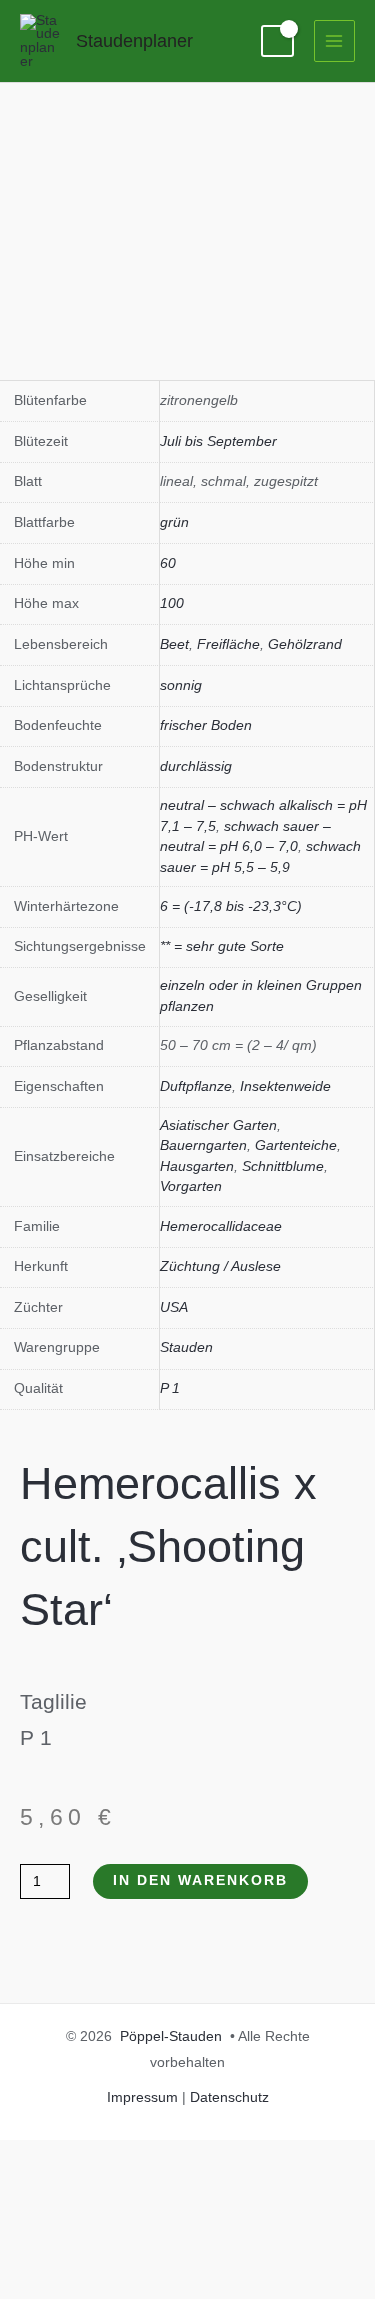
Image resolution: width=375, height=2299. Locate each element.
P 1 (170, 1388)
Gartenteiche (296, 1145)
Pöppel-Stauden (171, 2036)
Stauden (186, 1347)
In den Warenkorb (200, 1880)
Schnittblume (283, 1166)
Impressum (142, 2097)
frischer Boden (206, 725)
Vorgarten (191, 1186)
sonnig (181, 685)
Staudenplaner (134, 40)
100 (172, 603)
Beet (174, 644)
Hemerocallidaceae (221, 1226)
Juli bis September (218, 441)
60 (168, 563)
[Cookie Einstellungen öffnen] (150, 2285)
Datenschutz (229, 2097)
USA (174, 1307)
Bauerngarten (203, 1145)
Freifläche (228, 644)
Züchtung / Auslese (220, 1266)
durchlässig (196, 766)
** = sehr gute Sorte (222, 946)
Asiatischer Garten (218, 1125)
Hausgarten (197, 1166)
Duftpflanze (196, 1086)
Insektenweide (285, 1086)
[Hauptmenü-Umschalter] (334, 40)
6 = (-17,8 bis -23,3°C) (231, 906)
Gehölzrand (305, 644)
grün (174, 522)
